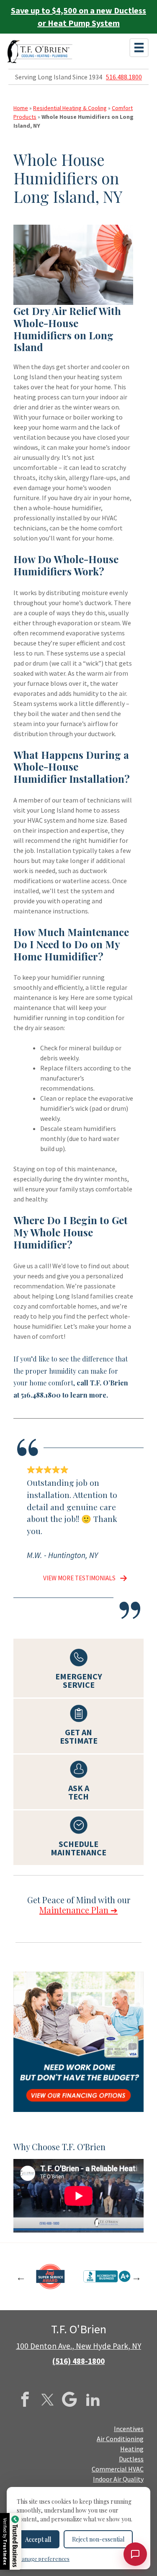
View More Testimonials (79, 1578)
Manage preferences (43, 2559)
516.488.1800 (124, 77)
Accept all (38, 2539)
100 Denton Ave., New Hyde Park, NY (78, 2346)
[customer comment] (121, 1578)
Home (21, 108)
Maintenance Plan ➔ (78, 1910)
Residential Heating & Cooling (70, 108)
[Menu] (139, 48)
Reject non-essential (98, 2539)
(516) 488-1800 (78, 2361)
